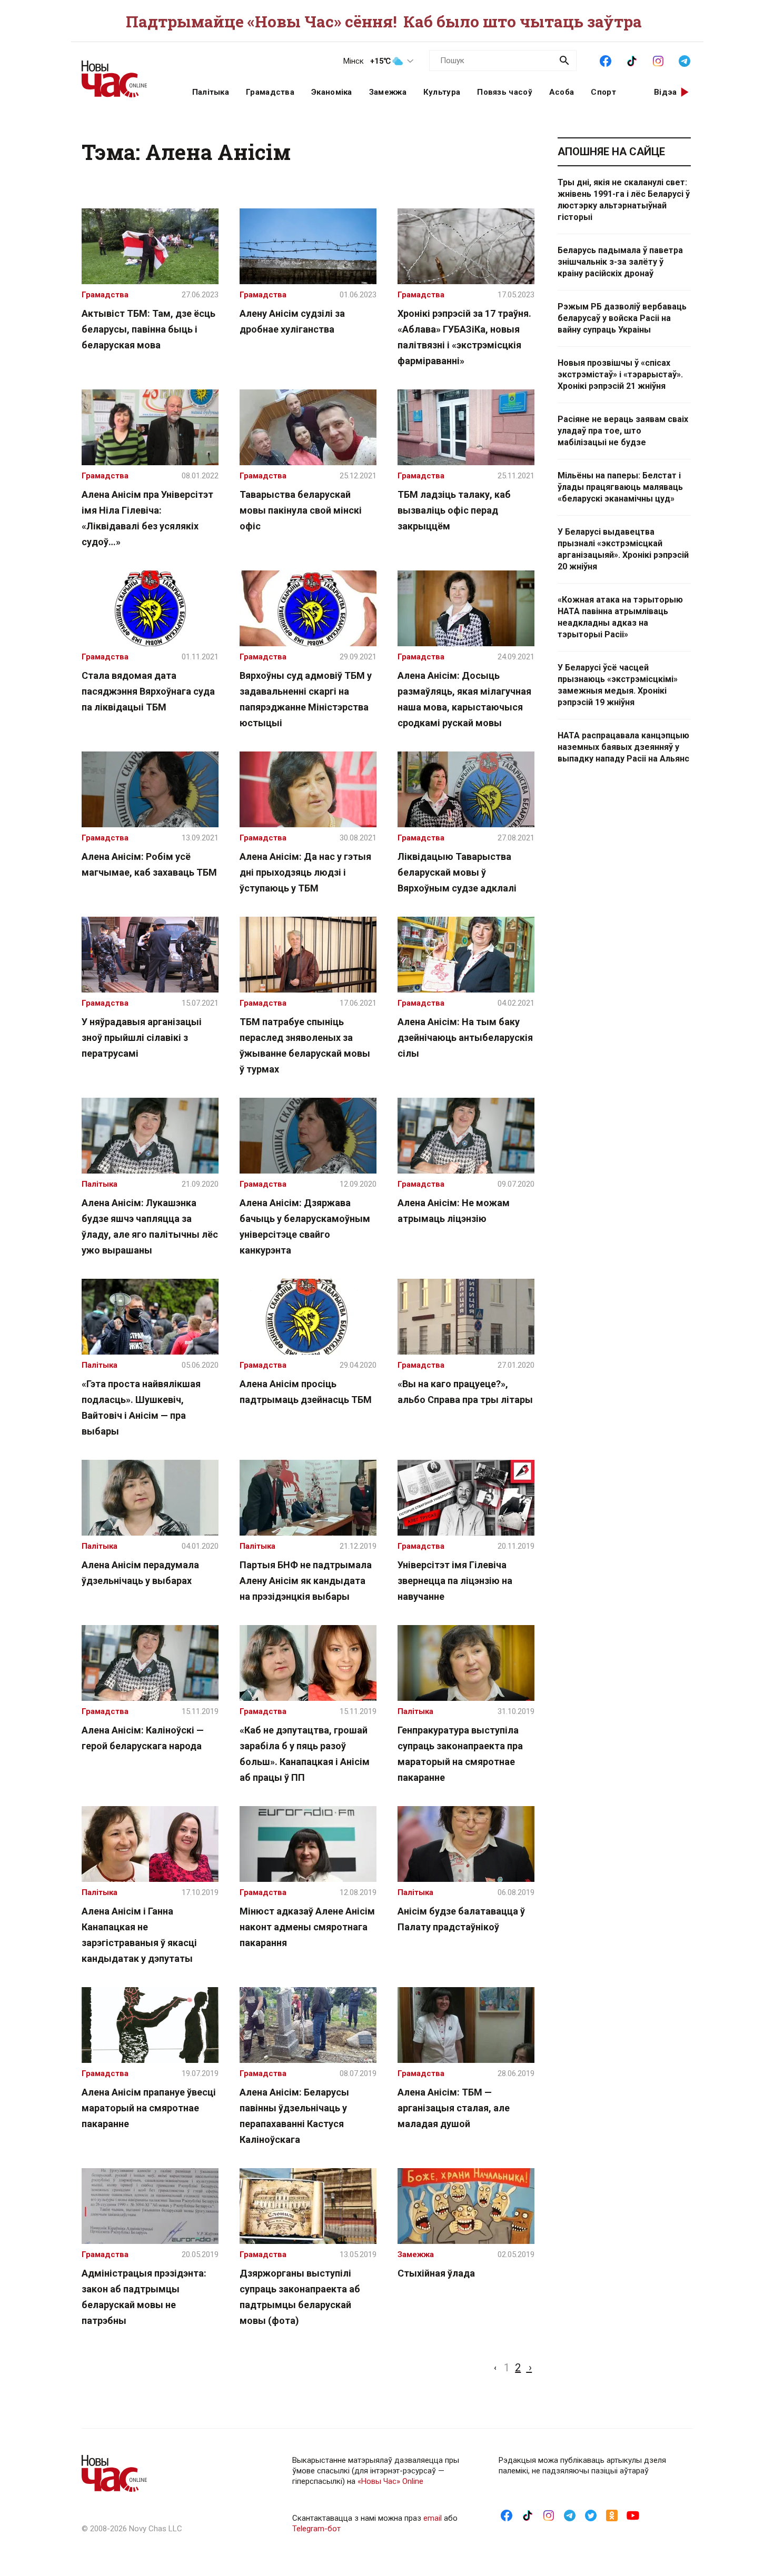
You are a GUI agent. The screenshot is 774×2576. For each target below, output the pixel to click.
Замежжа (388, 92)
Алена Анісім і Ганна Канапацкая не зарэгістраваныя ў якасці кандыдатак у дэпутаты (139, 1935)
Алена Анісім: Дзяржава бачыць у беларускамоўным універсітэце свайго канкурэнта (305, 1226)
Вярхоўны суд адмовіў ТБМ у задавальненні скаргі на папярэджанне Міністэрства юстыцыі (306, 699)
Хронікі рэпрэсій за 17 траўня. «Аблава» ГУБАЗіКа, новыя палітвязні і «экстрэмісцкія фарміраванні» (464, 337)
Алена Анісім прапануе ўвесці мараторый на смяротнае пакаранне (149, 2108)
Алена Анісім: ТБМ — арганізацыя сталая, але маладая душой (454, 2108)
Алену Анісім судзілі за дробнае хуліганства (292, 321)
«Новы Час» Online (390, 2481)
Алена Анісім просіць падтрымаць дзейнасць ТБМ (306, 1392)
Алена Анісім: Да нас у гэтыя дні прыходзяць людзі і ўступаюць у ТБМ (305, 872)
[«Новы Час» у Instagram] (658, 60)
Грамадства (270, 92)
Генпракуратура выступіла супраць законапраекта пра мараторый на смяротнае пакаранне (460, 1754)
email (433, 2518)
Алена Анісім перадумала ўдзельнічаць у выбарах (140, 1573)
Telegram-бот (316, 2529)
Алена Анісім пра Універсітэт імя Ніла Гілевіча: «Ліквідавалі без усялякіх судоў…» (147, 518)
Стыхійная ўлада (436, 2273)
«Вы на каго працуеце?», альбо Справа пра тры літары (465, 1392)
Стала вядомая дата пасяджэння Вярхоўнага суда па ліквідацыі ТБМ (148, 691)
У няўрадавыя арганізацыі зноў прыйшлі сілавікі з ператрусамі (142, 1038)
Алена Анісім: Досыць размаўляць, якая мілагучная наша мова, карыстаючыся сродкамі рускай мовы (464, 699)
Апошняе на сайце (611, 152)
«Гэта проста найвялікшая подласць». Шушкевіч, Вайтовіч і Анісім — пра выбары (141, 1407)
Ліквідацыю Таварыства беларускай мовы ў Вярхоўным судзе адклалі (457, 872)
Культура (442, 92)
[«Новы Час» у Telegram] (684, 60)
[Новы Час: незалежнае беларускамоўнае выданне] (124, 74)
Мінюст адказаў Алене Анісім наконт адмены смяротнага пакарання (307, 1927)
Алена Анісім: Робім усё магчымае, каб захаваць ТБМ (149, 864)
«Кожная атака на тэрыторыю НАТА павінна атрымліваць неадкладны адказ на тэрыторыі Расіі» (620, 617)
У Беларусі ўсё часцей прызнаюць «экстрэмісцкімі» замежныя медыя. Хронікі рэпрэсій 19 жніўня (618, 685)
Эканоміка (332, 92)
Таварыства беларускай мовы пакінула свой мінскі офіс (301, 510)
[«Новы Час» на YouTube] (633, 2515)
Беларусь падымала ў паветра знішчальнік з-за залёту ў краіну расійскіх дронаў (620, 262)
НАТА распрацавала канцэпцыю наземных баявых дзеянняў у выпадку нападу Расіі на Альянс (623, 747)
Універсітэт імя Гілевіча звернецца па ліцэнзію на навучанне (455, 1581)
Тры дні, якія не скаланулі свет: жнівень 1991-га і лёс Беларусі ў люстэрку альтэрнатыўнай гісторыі (624, 200)
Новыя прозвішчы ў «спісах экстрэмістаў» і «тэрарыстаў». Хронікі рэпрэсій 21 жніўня (620, 374)
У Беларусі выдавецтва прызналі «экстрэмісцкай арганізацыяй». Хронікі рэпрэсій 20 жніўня (623, 549)
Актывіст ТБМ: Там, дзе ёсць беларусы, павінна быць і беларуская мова (148, 329)
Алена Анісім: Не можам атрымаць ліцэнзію (454, 1211)
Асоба (562, 92)
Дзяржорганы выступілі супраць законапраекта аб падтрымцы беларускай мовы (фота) (300, 2297)
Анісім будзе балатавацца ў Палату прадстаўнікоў (461, 1919)
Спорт (603, 92)
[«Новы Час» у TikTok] (632, 60)
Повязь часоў (505, 92)
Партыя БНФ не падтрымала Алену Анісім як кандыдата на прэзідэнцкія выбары (306, 1581)
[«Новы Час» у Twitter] (591, 2515)
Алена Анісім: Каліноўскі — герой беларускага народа (143, 1738)
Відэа (666, 92)
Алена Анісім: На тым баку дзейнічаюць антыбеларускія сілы (465, 1038)
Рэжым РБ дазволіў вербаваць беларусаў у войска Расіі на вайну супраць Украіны (622, 318)
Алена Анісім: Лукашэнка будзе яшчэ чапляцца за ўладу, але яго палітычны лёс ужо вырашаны (150, 1226)
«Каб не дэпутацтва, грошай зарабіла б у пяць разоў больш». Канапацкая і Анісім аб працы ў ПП (305, 1754)
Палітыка (211, 92)
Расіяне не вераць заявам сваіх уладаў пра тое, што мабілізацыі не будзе (623, 431)
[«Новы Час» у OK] (612, 2515)
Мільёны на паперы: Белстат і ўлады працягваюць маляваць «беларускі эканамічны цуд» (620, 487)
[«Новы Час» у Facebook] (606, 60)
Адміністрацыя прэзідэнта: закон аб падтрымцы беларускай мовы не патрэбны (144, 2297)
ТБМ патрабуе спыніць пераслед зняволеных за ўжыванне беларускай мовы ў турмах (305, 1045)
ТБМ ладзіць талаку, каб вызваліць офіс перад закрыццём (454, 510)
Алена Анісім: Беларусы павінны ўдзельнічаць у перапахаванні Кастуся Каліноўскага (294, 2116)
